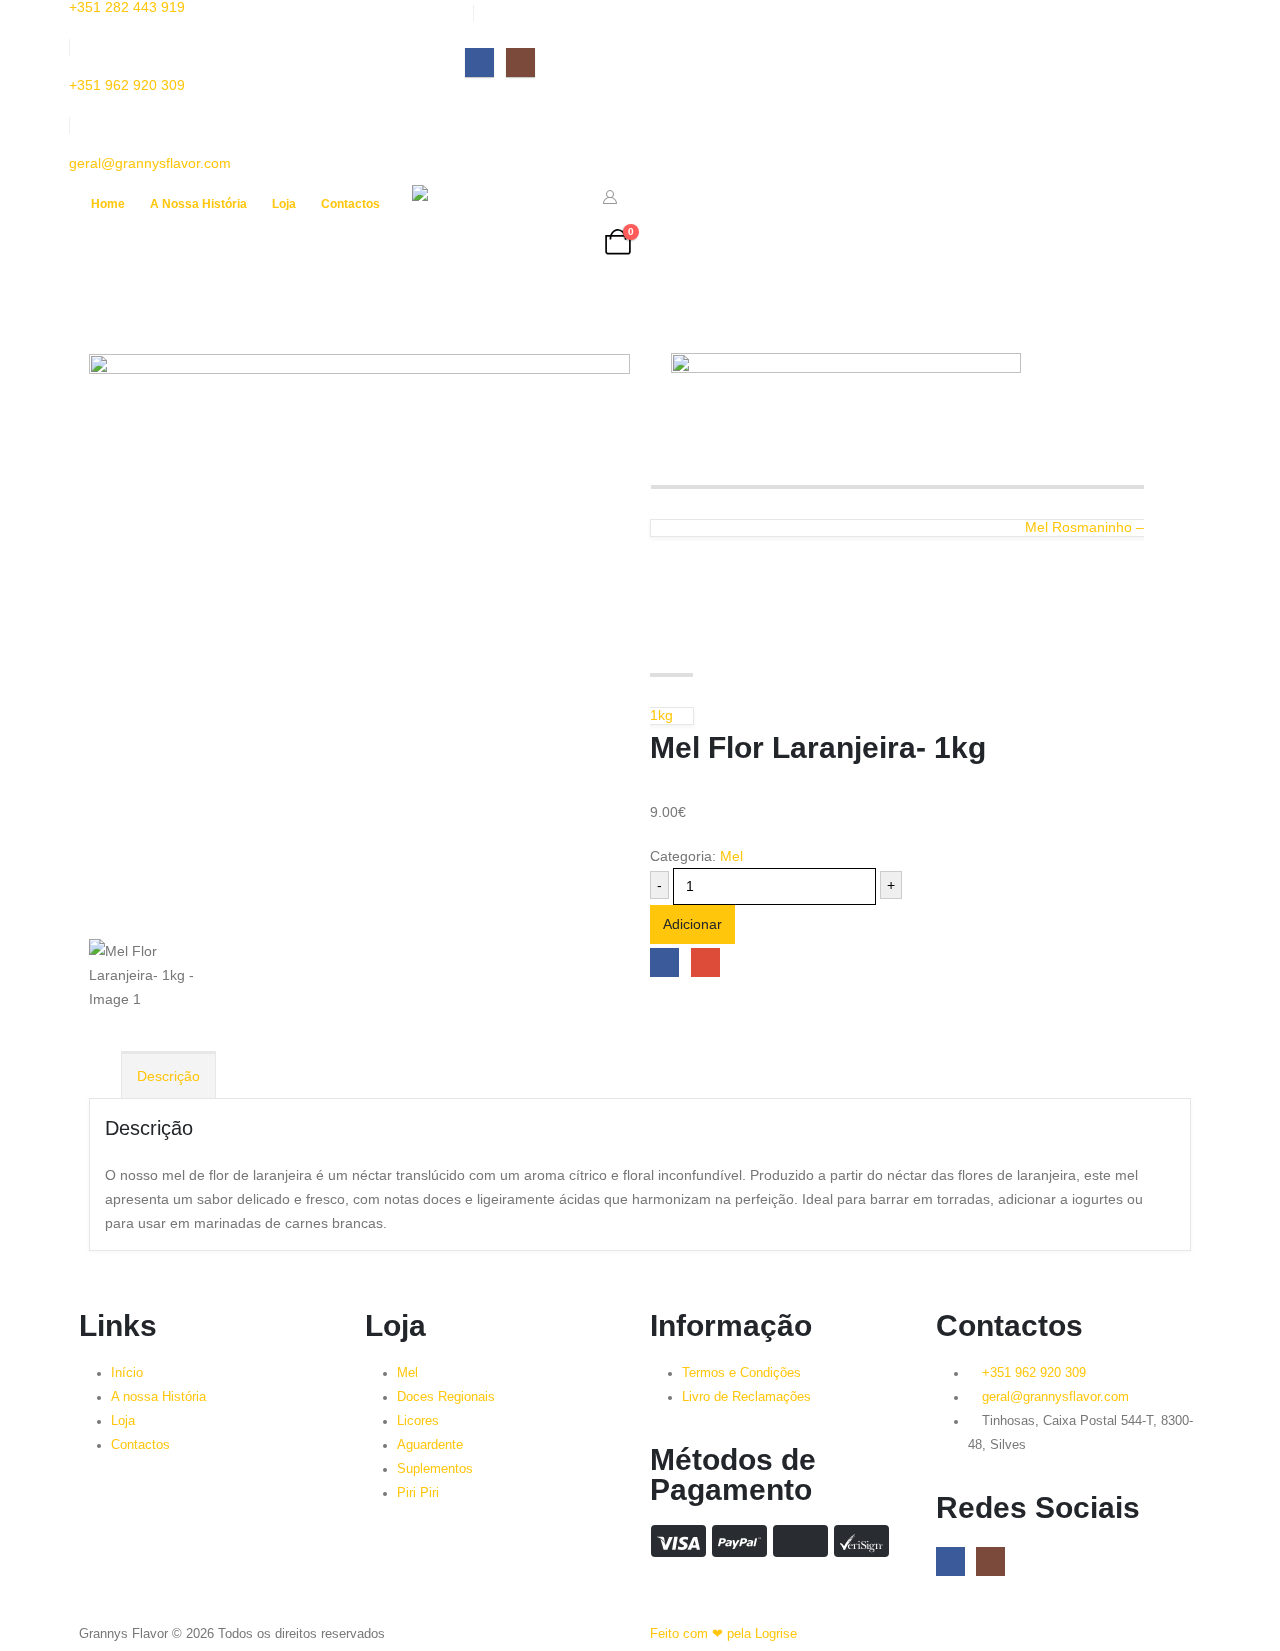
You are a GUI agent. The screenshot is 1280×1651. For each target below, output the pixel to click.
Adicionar (692, 924)
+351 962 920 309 (127, 85)
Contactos (350, 204)
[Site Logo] (497, 242)
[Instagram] (520, 62)
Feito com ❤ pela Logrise (723, 1634)
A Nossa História (198, 204)
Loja (284, 204)
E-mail (705, 962)
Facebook (664, 962)
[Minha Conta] (610, 197)
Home (108, 204)
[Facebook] (479, 62)
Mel (731, 856)
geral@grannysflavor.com (150, 163)
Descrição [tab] (168, 1076)
